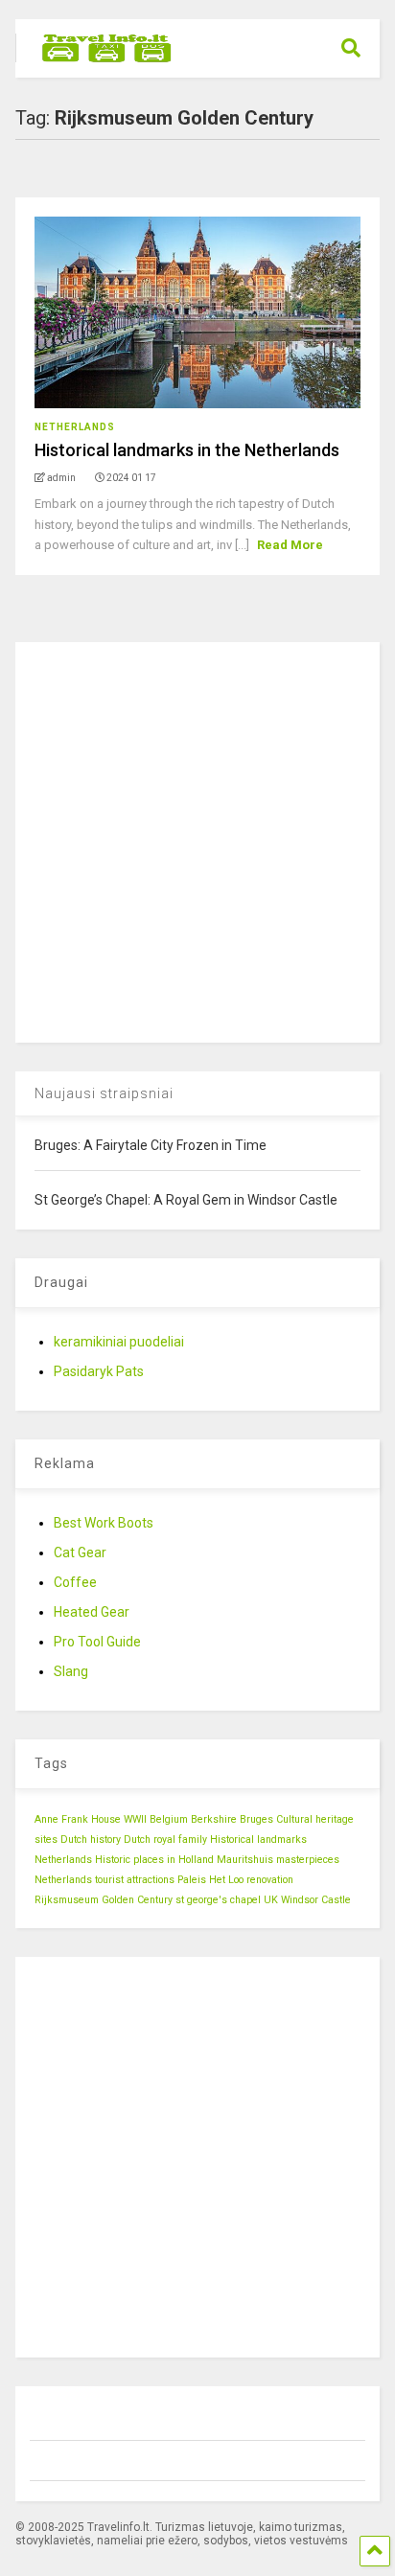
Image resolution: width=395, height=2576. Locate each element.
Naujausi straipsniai (104, 1093)
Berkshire (214, 1819)
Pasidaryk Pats (99, 1371)
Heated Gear (92, 1612)
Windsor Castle (316, 1900)
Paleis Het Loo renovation (235, 1880)
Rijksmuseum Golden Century (104, 1900)
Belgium (169, 1819)
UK (271, 1900)
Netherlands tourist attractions (105, 1880)
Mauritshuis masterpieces (278, 1860)
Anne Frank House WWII (91, 1819)
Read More (290, 545)
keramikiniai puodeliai (119, 1342)
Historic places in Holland (154, 1860)
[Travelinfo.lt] (97, 63)
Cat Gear (80, 1552)
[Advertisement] (197, 839)
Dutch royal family (165, 1840)
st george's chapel (218, 1900)
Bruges (256, 1819)
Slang (71, 1671)
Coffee (75, 1582)
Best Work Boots (104, 1523)
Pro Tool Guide (97, 1642)
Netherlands (75, 427)
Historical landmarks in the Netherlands (187, 450)
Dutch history (91, 1840)
